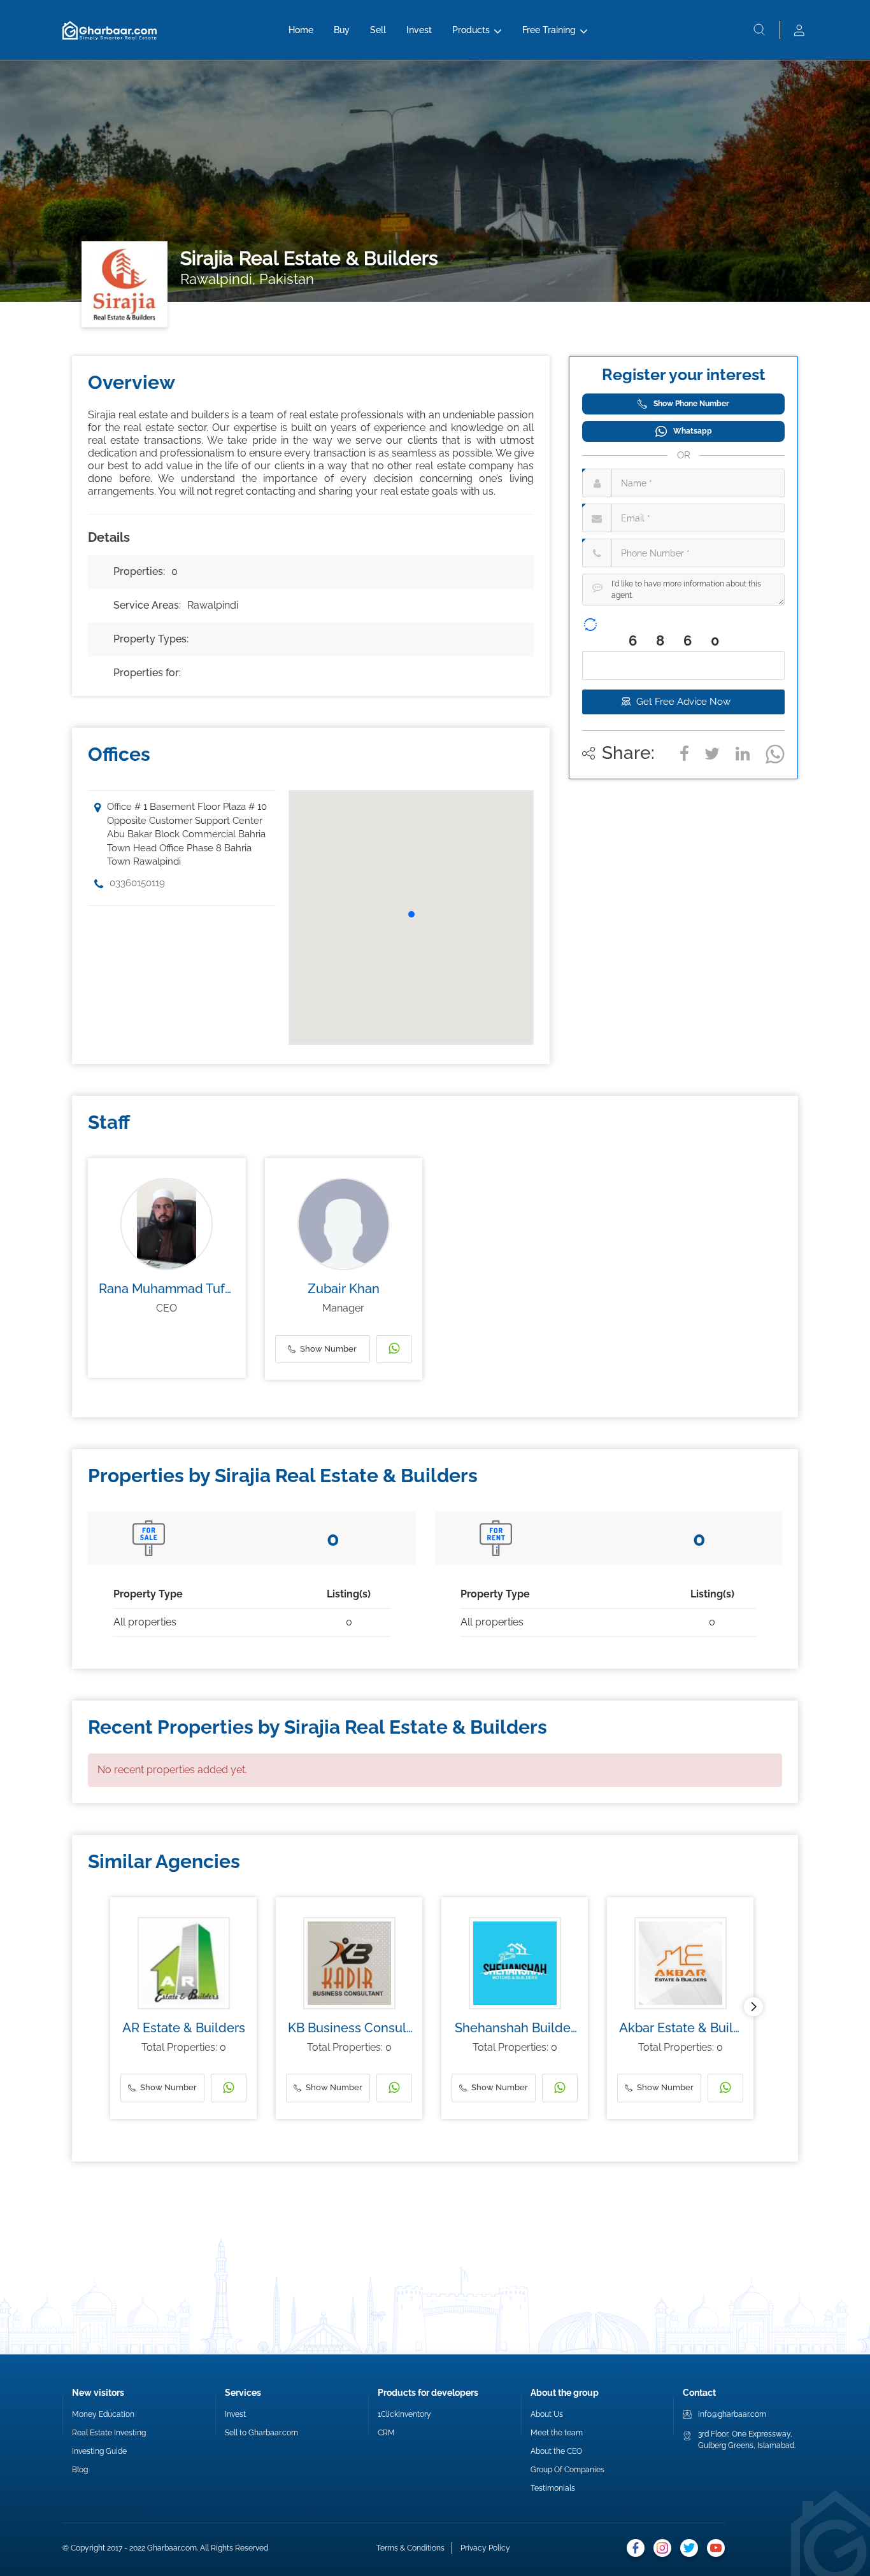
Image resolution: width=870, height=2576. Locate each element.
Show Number (328, 1349)
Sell (378, 30)
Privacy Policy (485, 2548)
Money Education (103, 2414)
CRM (386, 2433)
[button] (411, 914)
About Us (547, 2414)
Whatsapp (693, 431)
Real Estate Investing (109, 2433)
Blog (80, 2470)
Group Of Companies (567, 2470)
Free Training (549, 30)
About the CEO (556, 2451)
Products (471, 30)
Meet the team (557, 2433)
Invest (419, 30)
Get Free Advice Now (683, 702)
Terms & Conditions (410, 2548)
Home (301, 30)
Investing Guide (99, 2451)
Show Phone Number (691, 404)
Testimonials (553, 2488)
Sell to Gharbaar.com (261, 2433)
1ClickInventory (404, 2414)
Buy (342, 30)
